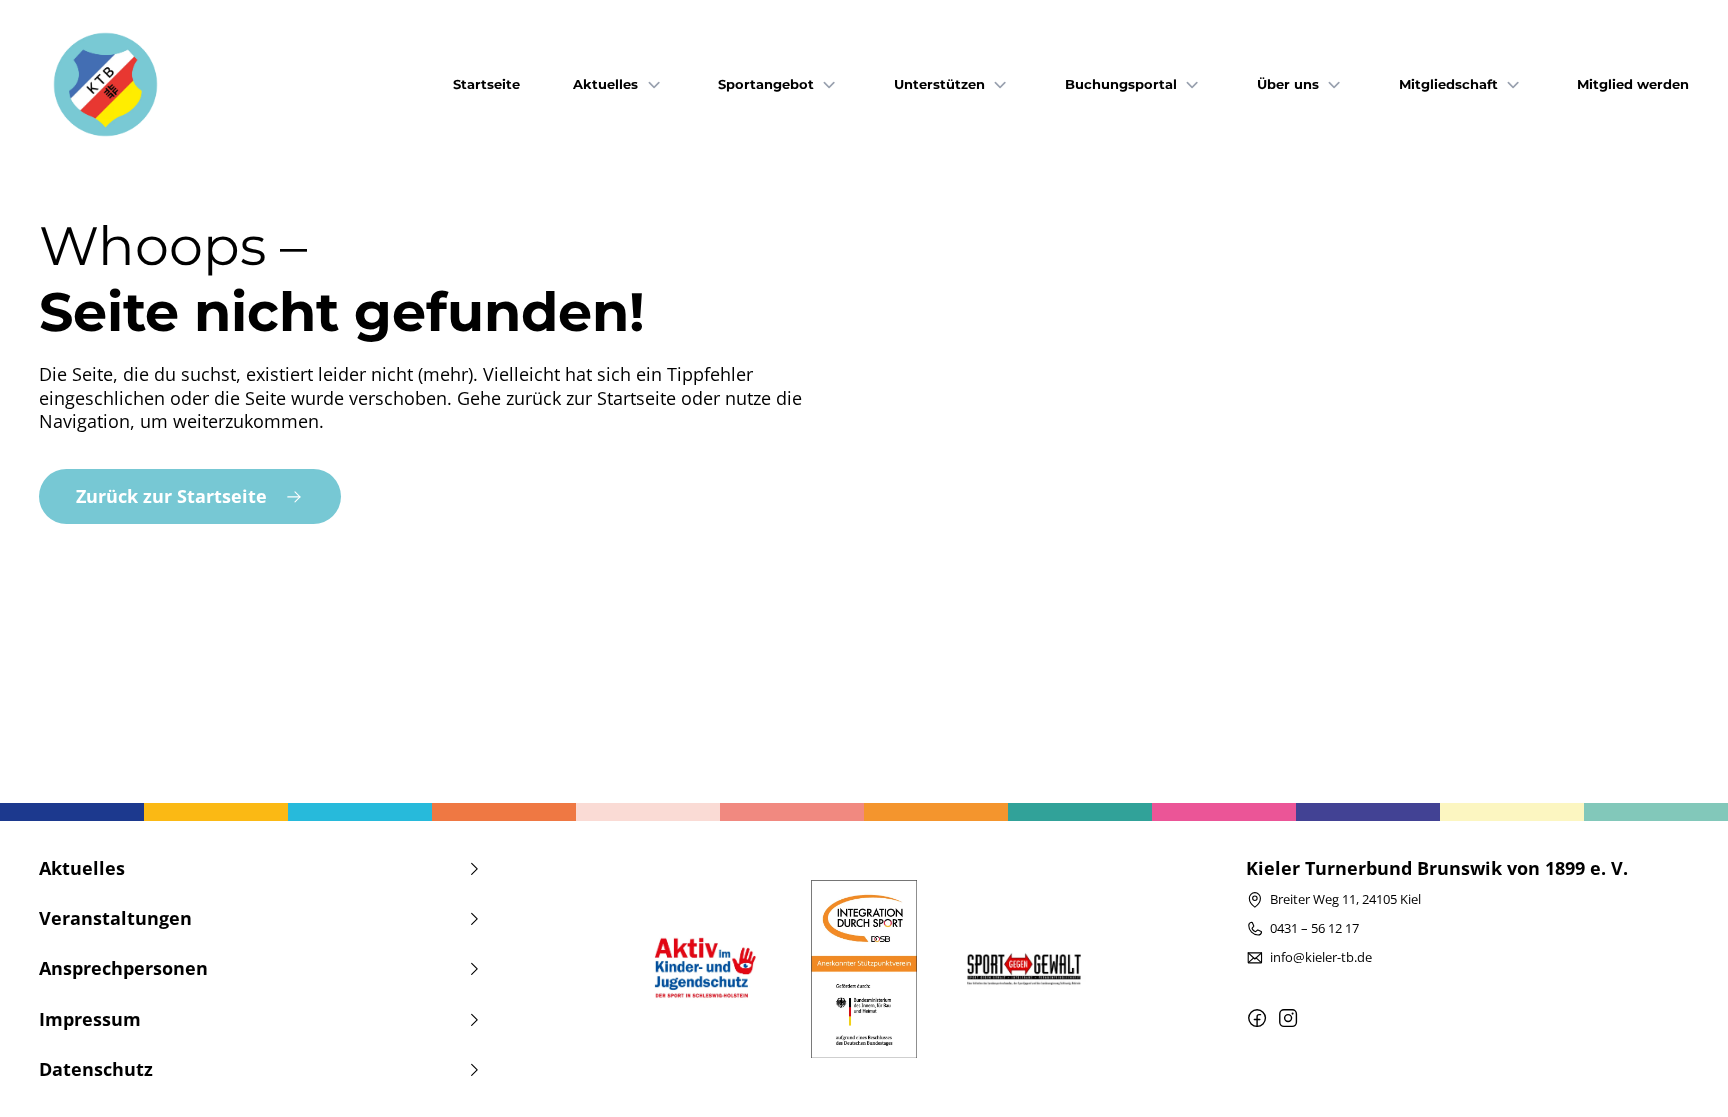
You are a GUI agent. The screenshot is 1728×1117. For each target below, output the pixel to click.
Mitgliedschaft (1448, 84)
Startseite (486, 84)
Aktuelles (605, 84)
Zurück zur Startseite (171, 496)
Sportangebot (766, 84)
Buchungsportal (1121, 84)
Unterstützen (939, 84)
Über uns (1288, 84)
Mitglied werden (1633, 84)
